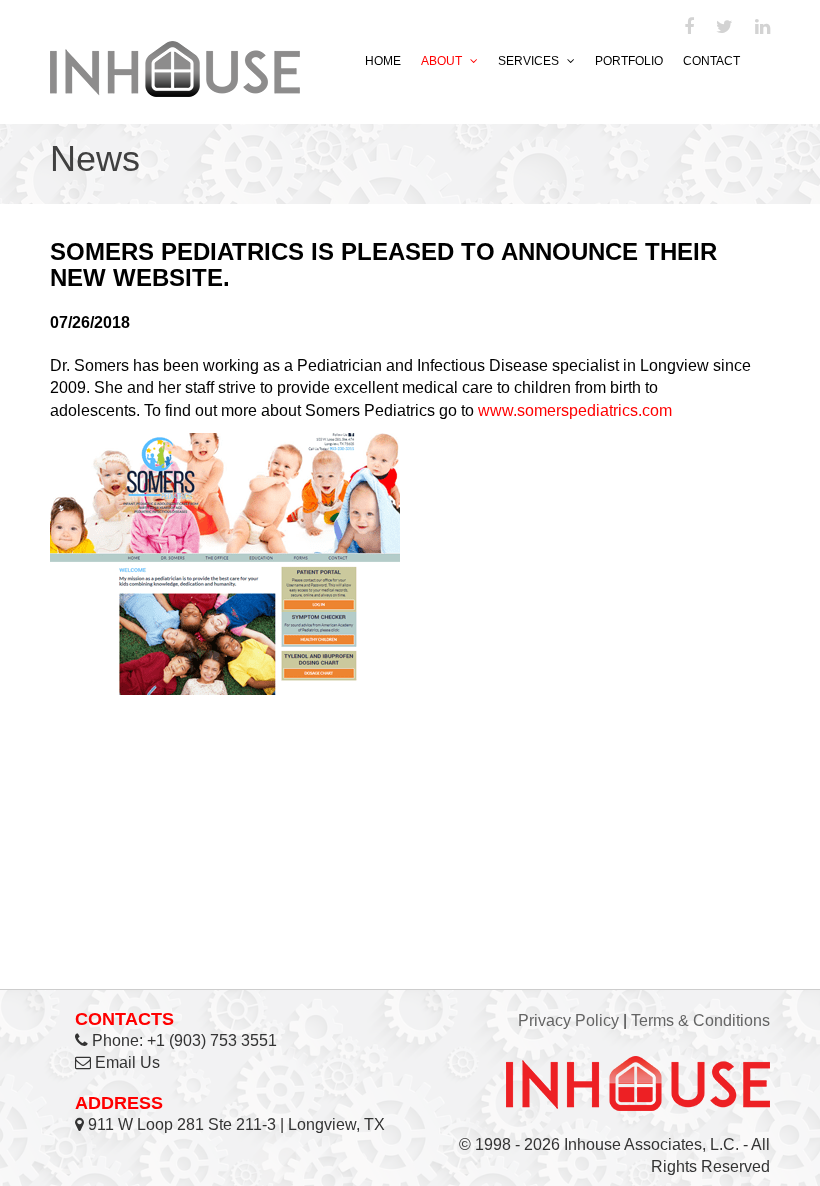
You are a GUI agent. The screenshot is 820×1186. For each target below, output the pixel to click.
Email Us (127, 1062)
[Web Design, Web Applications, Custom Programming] (175, 66)
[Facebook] (689, 28)
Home (383, 61)
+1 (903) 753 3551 (212, 1040)
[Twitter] (724, 28)
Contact (711, 61)
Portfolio (629, 61)
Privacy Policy (568, 1020)
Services (530, 61)
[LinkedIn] (762, 28)
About (443, 61)
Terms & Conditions (700, 1020)
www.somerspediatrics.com (575, 410)
